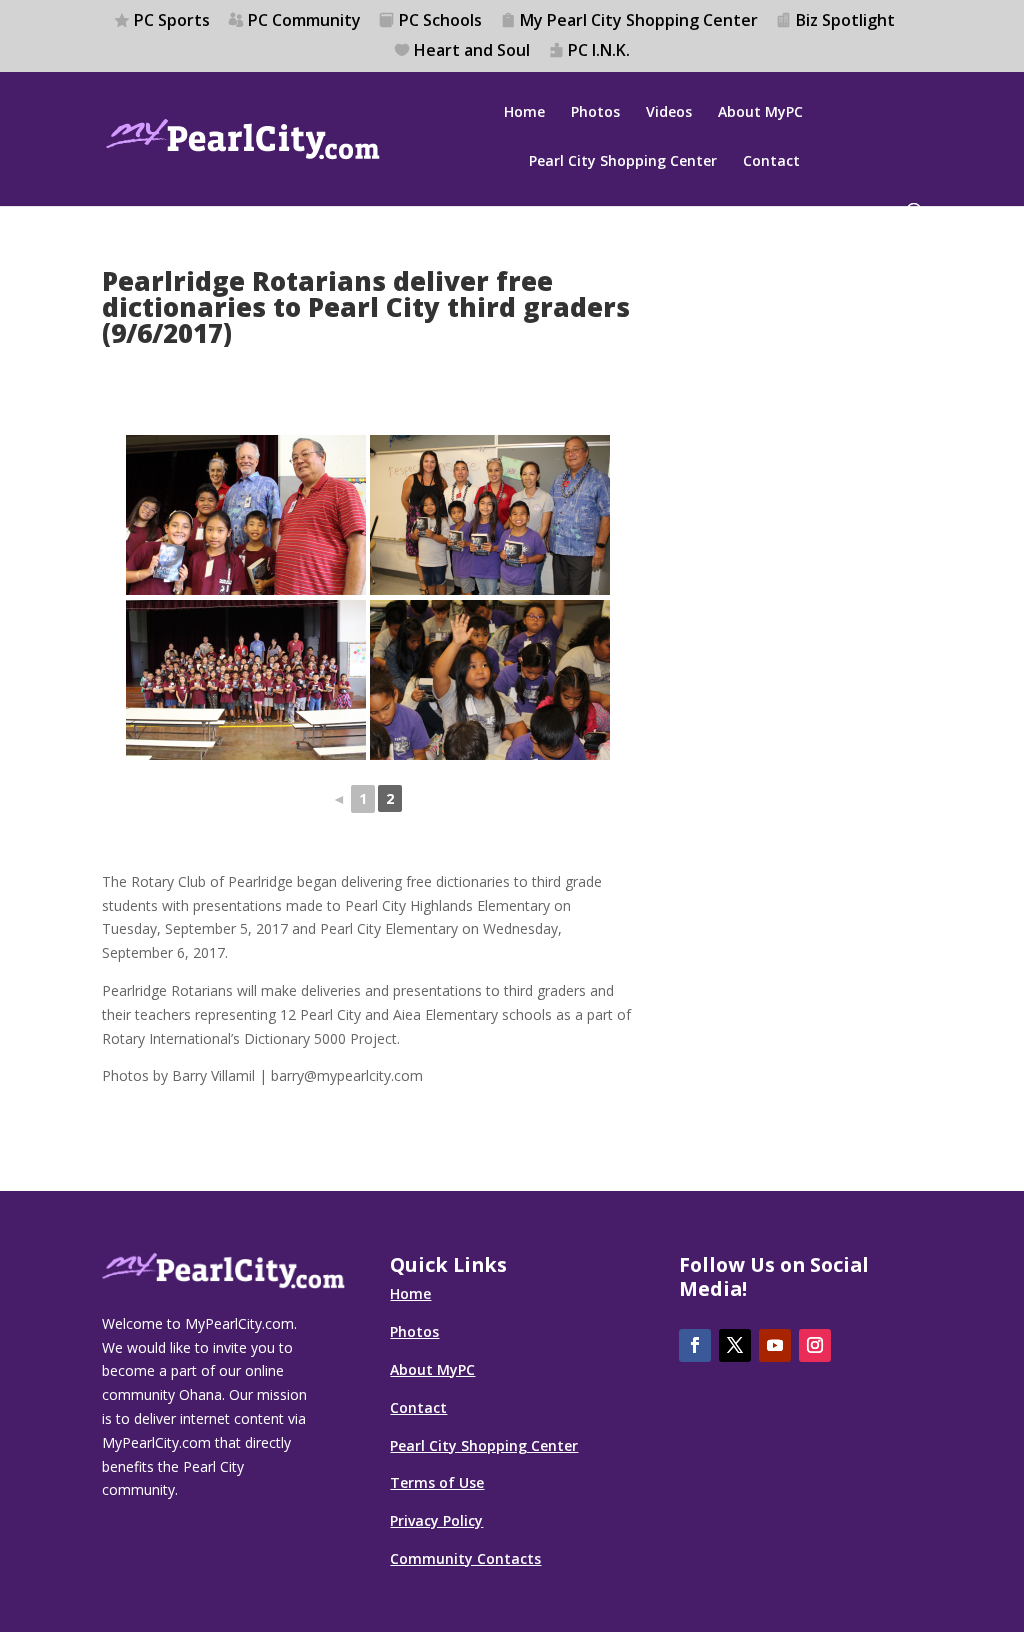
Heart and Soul (472, 51)
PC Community (304, 21)
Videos (669, 113)
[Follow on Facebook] (695, 1345)
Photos (595, 113)
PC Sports (172, 21)
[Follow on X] (735, 1345)
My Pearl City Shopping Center (639, 21)
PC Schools (440, 21)
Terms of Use (437, 1482)
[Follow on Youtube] (775, 1345)
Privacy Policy (436, 1520)
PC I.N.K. (599, 51)
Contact (771, 162)
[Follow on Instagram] (815, 1345)
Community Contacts (465, 1558)
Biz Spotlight (845, 21)
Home (524, 113)
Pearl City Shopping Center (623, 162)
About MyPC (760, 113)
